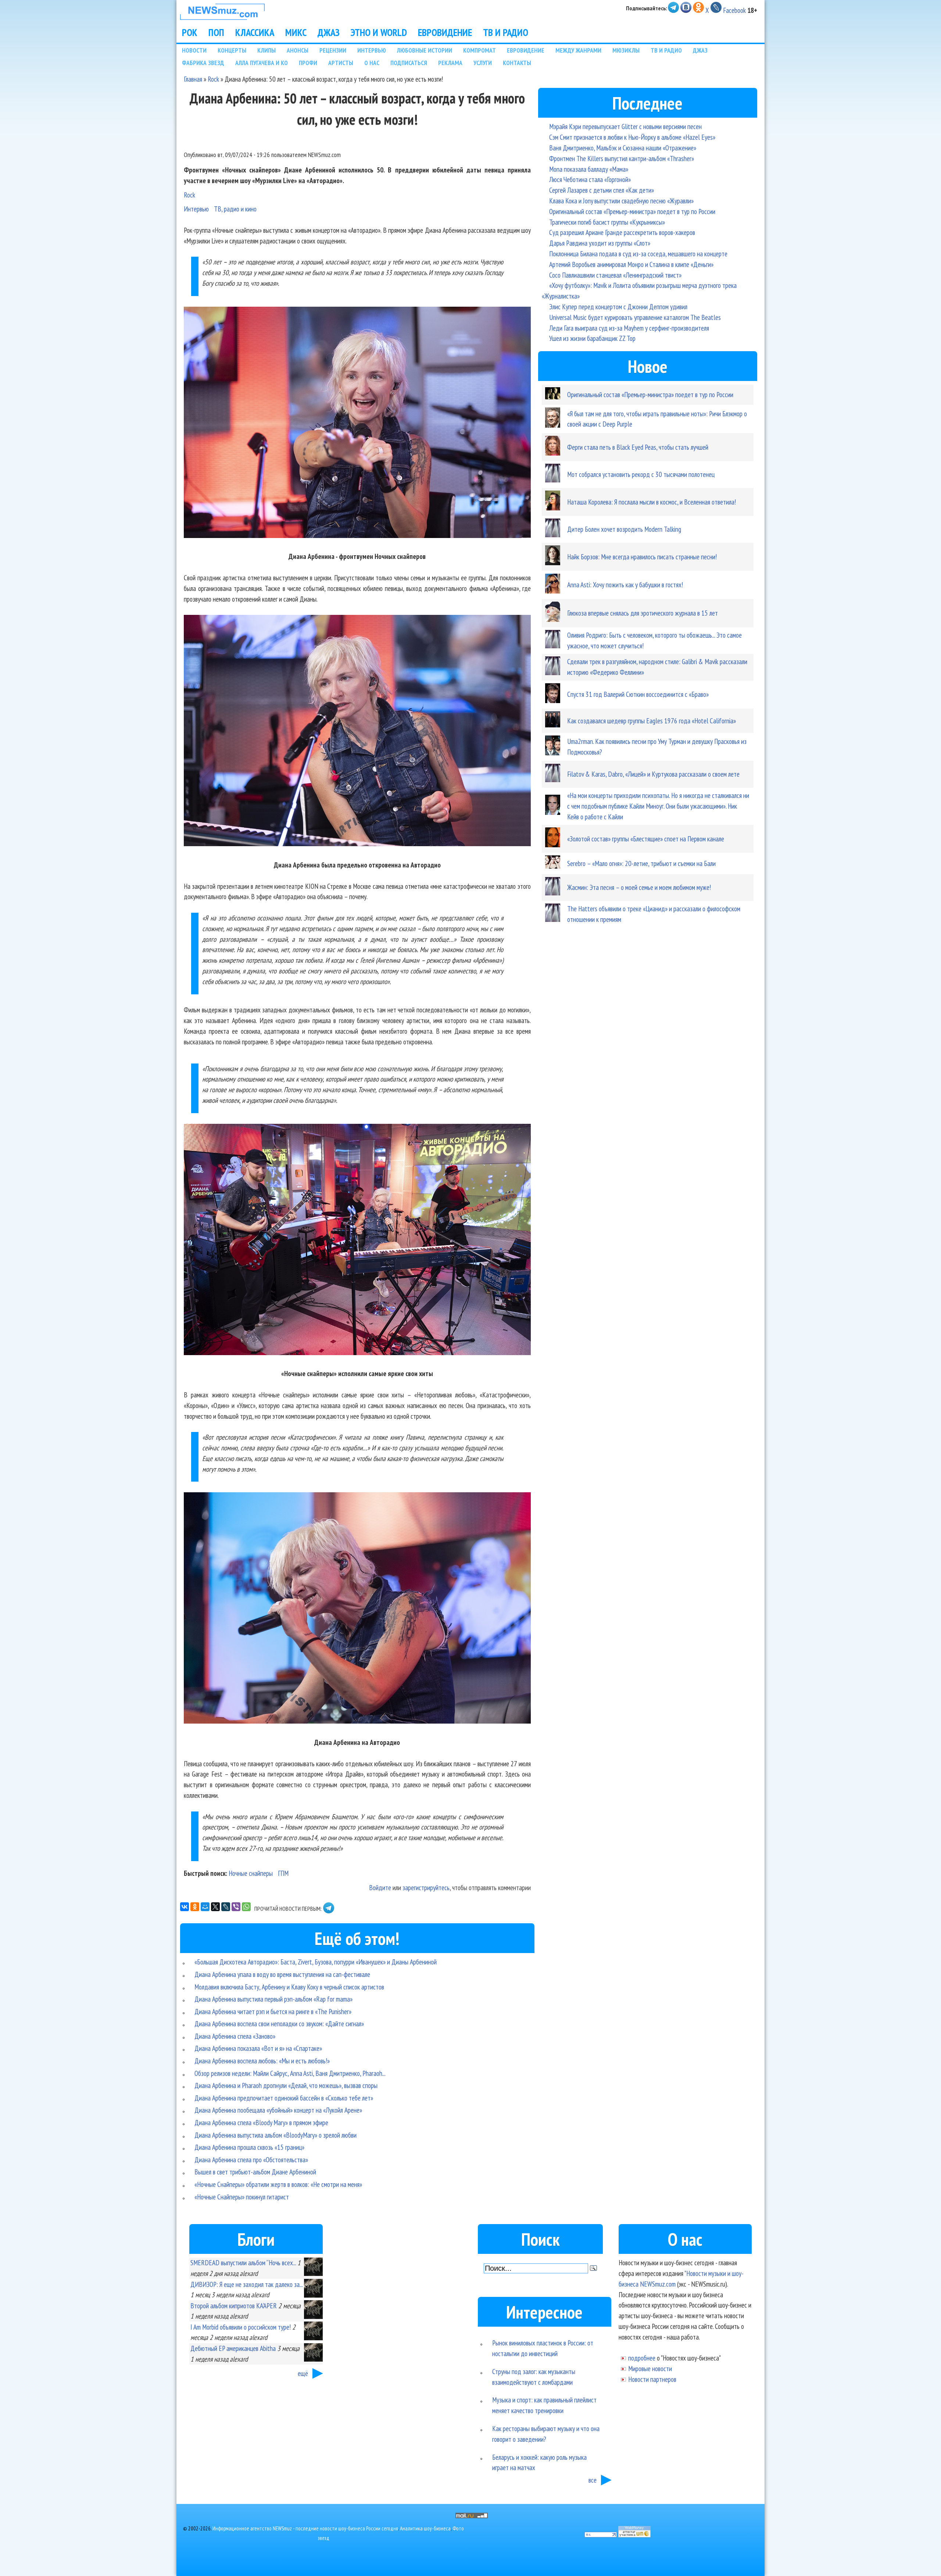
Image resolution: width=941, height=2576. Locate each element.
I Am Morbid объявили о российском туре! (241, 2327)
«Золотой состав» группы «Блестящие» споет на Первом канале (646, 839)
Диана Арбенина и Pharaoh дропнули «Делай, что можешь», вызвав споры (286, 2085)
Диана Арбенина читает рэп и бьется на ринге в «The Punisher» (273, 2011)
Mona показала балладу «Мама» (589, 169)
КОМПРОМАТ (480, 50)
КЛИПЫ (266, 50)
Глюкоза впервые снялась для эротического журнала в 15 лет (643, 613)
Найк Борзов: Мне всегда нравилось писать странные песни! (642, 557)
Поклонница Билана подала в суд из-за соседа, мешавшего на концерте (638, 254)
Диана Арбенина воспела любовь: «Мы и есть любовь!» (262, 2061)
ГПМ (283, 1873)
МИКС (296, 32)
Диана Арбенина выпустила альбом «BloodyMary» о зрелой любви (275, 2135)
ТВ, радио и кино (235, 209)
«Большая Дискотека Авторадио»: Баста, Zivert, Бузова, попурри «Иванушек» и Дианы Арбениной (316, 1962)
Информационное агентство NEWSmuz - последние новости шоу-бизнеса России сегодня (305, 2528)
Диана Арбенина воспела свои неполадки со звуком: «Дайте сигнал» (279, 2023)
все (593, 2480)
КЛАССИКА (255, 32)
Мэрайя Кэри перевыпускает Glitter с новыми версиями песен (625, 126)
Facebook (734, 10)
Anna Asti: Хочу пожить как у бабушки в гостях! (625, 585)
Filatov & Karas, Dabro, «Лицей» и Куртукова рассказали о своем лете (653, 774)
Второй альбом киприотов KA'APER (234, 2306)
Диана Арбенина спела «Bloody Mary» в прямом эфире (261, 2122)
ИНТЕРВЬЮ (372, 50)
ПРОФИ (308, 63)
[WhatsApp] (246, 1907)
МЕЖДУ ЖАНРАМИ (578, 50)
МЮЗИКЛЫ (626, 50)
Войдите (380, 1887)
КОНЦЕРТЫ (232, 50)
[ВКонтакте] (185, 1907)
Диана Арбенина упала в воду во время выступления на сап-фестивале (282, 1974)
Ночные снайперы (251, 1873)
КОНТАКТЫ (517, 63)
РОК (190, 32)
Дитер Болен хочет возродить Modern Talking (624, 529)
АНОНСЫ (298, 50)
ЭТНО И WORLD (379, 32)
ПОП (216, 32)
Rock (213, 79)
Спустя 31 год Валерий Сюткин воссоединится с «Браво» (638, 694)
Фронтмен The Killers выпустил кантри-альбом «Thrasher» (622, 158)
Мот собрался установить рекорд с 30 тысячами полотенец (641, 474)
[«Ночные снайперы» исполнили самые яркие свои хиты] (357, 1241)
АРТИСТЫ (341, 63)
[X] (215, 1907)
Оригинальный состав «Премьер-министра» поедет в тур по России (632, 211)
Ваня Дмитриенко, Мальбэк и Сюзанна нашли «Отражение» (623, 148)
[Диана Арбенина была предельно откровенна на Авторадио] (357, 732)
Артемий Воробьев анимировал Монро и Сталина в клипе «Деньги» (631, 264)
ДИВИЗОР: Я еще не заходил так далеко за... (246, 2284)
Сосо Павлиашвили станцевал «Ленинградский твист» (615, 275)
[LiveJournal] (226, 1907)
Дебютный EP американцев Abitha (233, 2348)
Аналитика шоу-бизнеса (425, 2528)
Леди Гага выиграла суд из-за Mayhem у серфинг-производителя (629, 328)
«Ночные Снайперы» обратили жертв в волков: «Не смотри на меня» (278, 2184)
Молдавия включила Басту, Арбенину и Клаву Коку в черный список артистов (289, 1987)
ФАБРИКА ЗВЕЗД (203, 63)
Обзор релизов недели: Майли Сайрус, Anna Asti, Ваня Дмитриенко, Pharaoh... (290, 2073)
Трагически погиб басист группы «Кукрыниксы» (607, 222)
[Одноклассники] (195, 1907)
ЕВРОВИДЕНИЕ (445, 32)
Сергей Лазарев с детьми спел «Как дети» (602, 190)
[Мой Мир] (205, 1907)
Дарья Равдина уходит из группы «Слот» (600, 243)
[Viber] (236, 1907)
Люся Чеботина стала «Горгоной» (590, 179)
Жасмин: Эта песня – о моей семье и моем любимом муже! (639, 887)
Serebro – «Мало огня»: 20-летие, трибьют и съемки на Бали (641, 863)
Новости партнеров (652, 2379)
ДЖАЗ (329, 32)
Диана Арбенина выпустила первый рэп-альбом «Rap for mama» (273, 1999)
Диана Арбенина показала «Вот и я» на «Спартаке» (258, 2048)
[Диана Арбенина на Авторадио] (357, 1609)
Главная (193, 79)
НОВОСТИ (194, 50)
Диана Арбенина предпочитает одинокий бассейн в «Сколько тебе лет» (284, 2098)
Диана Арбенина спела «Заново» (235, 2036)
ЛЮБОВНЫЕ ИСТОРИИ (425, 50)
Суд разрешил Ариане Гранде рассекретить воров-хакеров (622, 232)
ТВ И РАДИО (506, 32)
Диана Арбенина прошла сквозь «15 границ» (249, 2147)
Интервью (196, 209)
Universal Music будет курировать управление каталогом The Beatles (635, 317)
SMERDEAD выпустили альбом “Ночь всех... (243, 2263)
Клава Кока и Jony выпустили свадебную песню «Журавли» (621, 201)
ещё (303, 2373)
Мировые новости (650, 2368)
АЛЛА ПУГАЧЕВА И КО (262, 63)
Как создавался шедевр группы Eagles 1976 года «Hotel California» (652, 721)
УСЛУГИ (483, 63)
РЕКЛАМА (450, 63)
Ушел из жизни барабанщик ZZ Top (592, 338)
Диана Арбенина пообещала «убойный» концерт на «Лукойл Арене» (278, 2110)
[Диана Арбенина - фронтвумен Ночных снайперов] (357, 424)
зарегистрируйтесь (426, 1887)
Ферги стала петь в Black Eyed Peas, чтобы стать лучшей (638, 447)
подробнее (642, 2358)
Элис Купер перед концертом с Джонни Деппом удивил (618, 307)
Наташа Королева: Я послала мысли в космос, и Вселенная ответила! (652, 502)
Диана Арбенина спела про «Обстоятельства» (251, 2160)
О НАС (372, 63)
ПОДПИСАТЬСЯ (409, 63)
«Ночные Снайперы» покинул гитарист (242, 2197)
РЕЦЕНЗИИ (333, 50)
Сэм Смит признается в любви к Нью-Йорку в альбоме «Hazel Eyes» (632, 137)
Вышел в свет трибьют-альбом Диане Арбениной (255, 2172)
